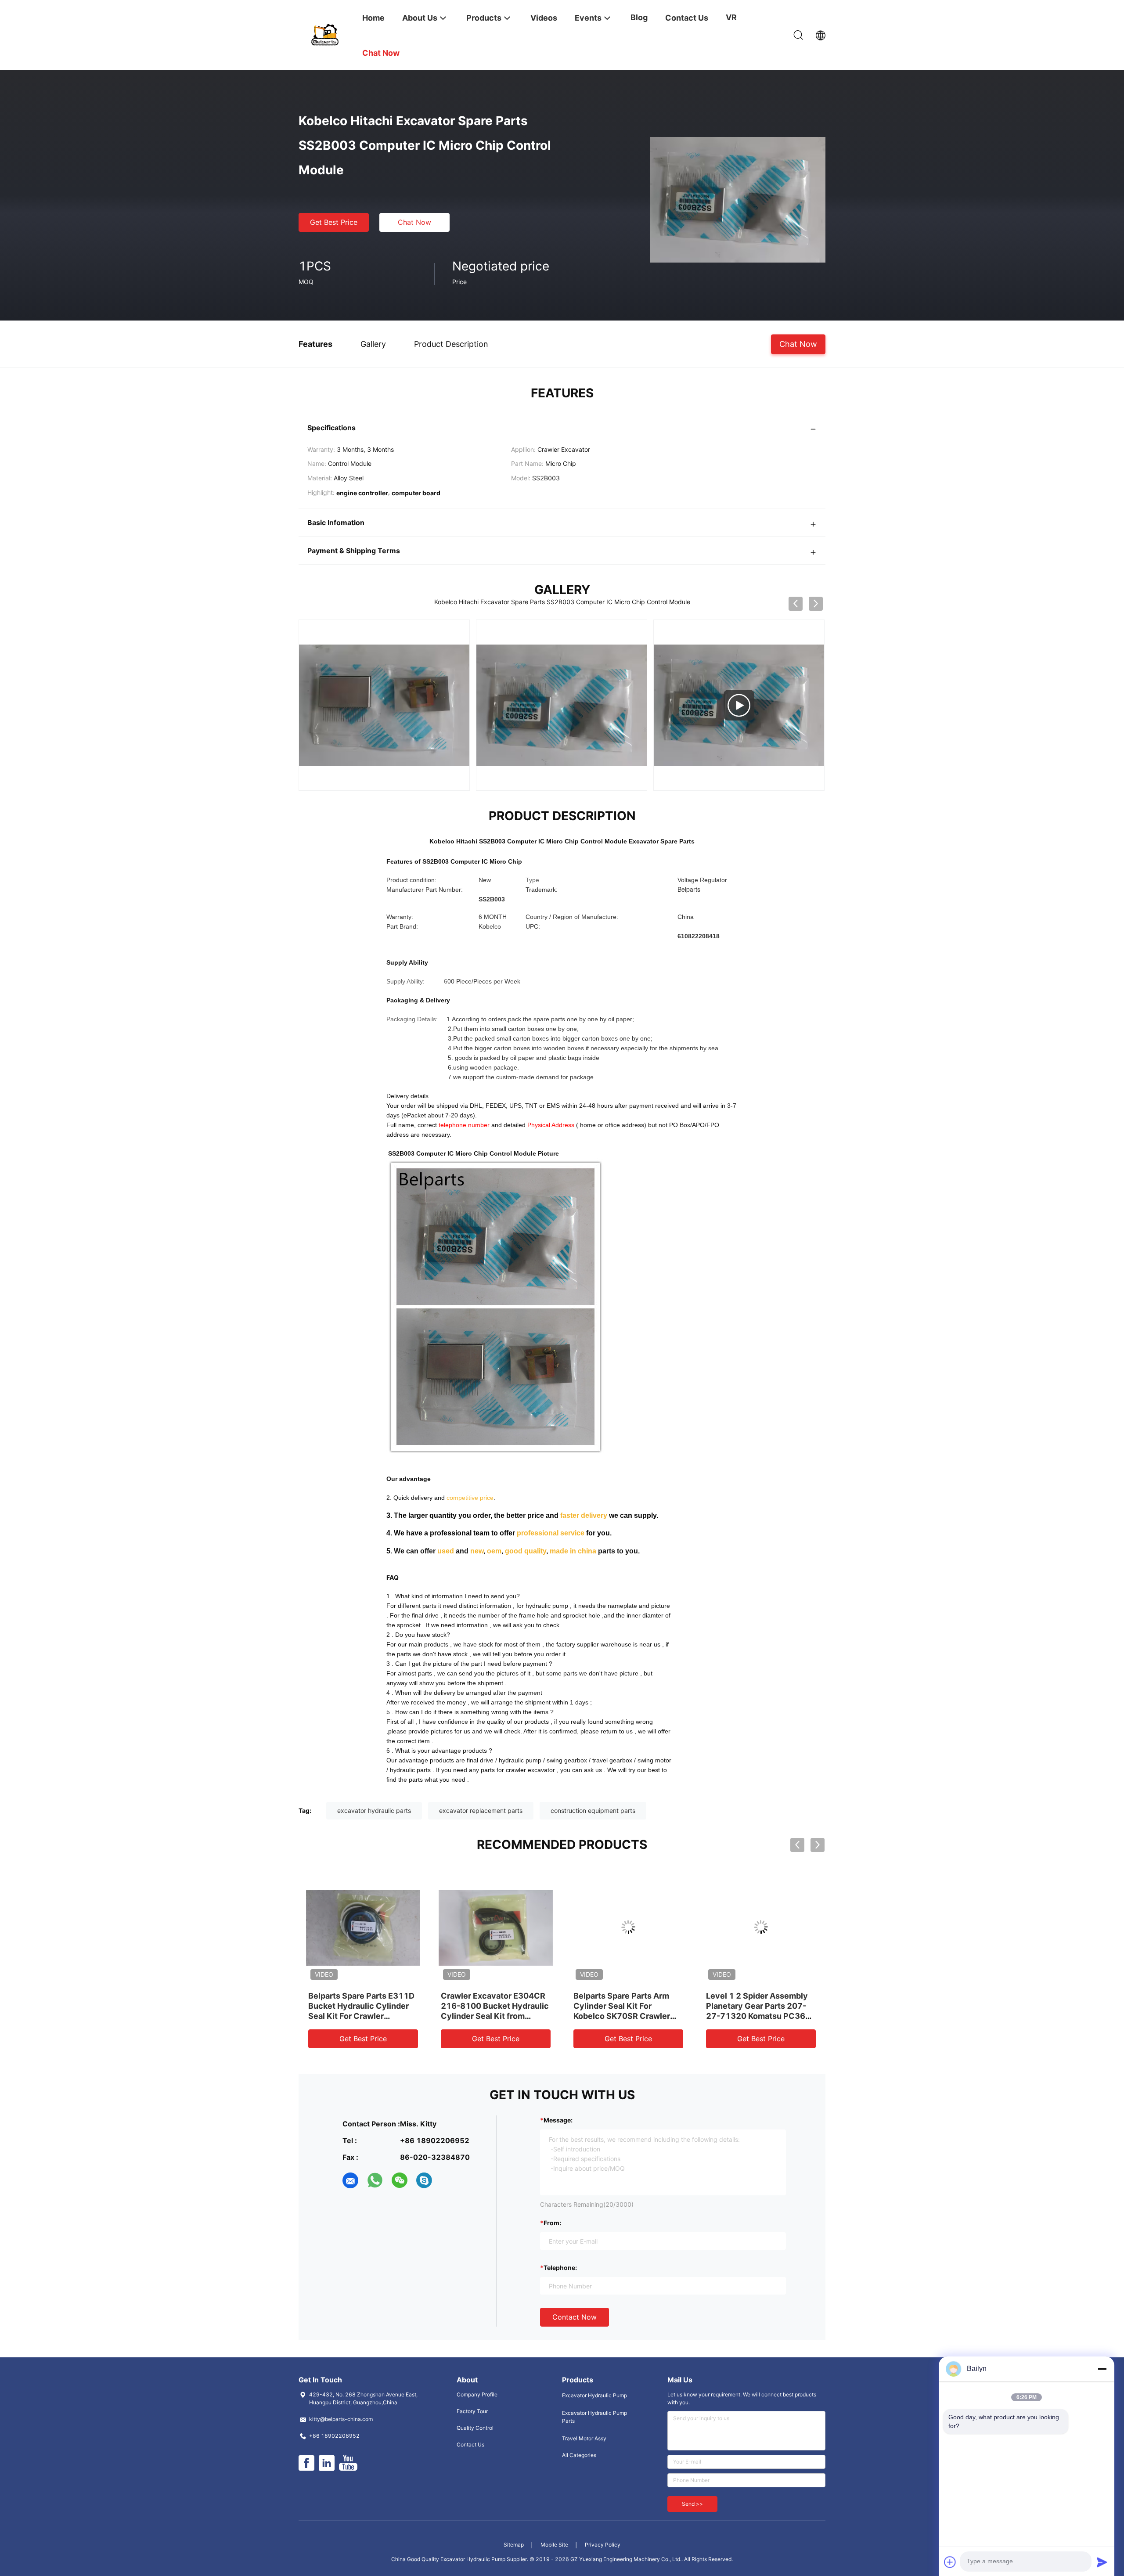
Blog (639, 17)
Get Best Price (334, 222)
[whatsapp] (375, 2180)
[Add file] (950, 2562)
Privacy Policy (603, 2545)
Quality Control (475, 2428)
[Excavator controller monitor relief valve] (562, 705)
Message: (558, 2120)
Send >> (692, 2504)
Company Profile (477, 2394)
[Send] (1102, 2562)
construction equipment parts (593, 1810)
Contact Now (575, 2317)
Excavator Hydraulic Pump (594, 2395)
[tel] (449, 2180)
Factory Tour (472, 2411)
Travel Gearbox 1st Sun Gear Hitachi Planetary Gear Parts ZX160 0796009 (761, 2006)
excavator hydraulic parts (374, 1810)
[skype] (424, 2180)
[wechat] (400, 2180)
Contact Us (470, 2444)
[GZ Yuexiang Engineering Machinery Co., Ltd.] (325, 34)
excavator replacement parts (481, 1810)
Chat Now (414, 222)
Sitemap (514, 2545)
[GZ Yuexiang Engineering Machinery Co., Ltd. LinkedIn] (327, 2463)
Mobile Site (554, 2545)
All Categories (579, 2455)
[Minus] (1102, 2369)
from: (552, 2223)
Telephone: (560, 2268)
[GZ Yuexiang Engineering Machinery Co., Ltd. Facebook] (306, 2463)
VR (731, 17)
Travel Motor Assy (584, 2438)
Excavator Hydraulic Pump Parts (594, 2417)
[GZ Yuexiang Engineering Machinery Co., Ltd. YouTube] (348, 2463)
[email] (350, 2180)
